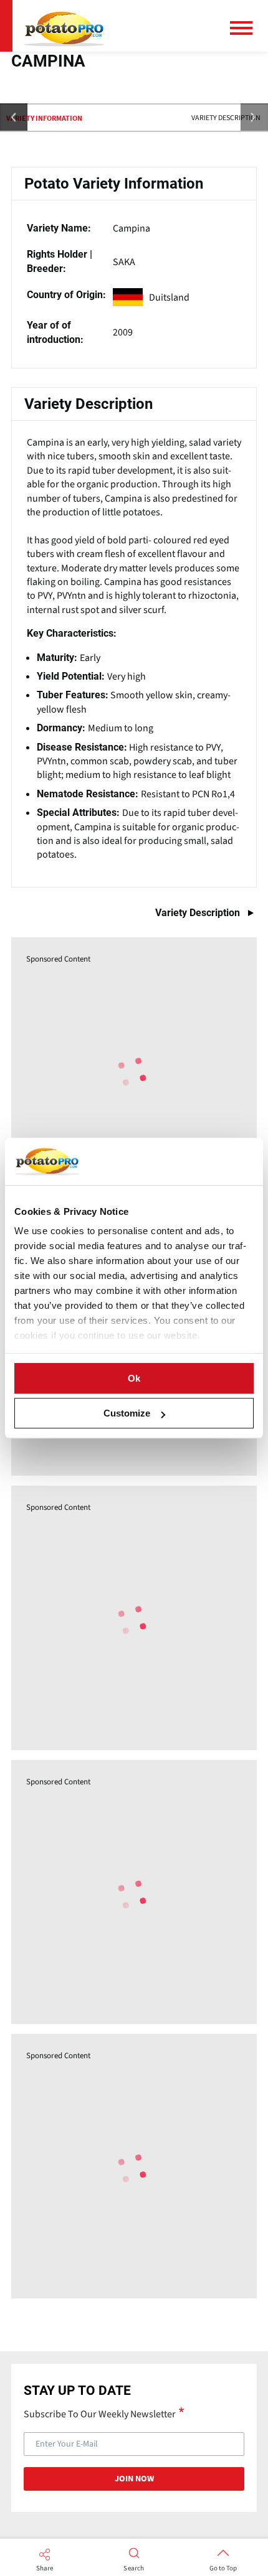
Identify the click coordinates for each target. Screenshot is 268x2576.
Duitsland (169, 297)
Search (134, 2569)
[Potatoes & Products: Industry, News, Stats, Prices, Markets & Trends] (64, 26)
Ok (134, 1378)
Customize (127, 1413)
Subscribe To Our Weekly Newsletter (100, 2414)
